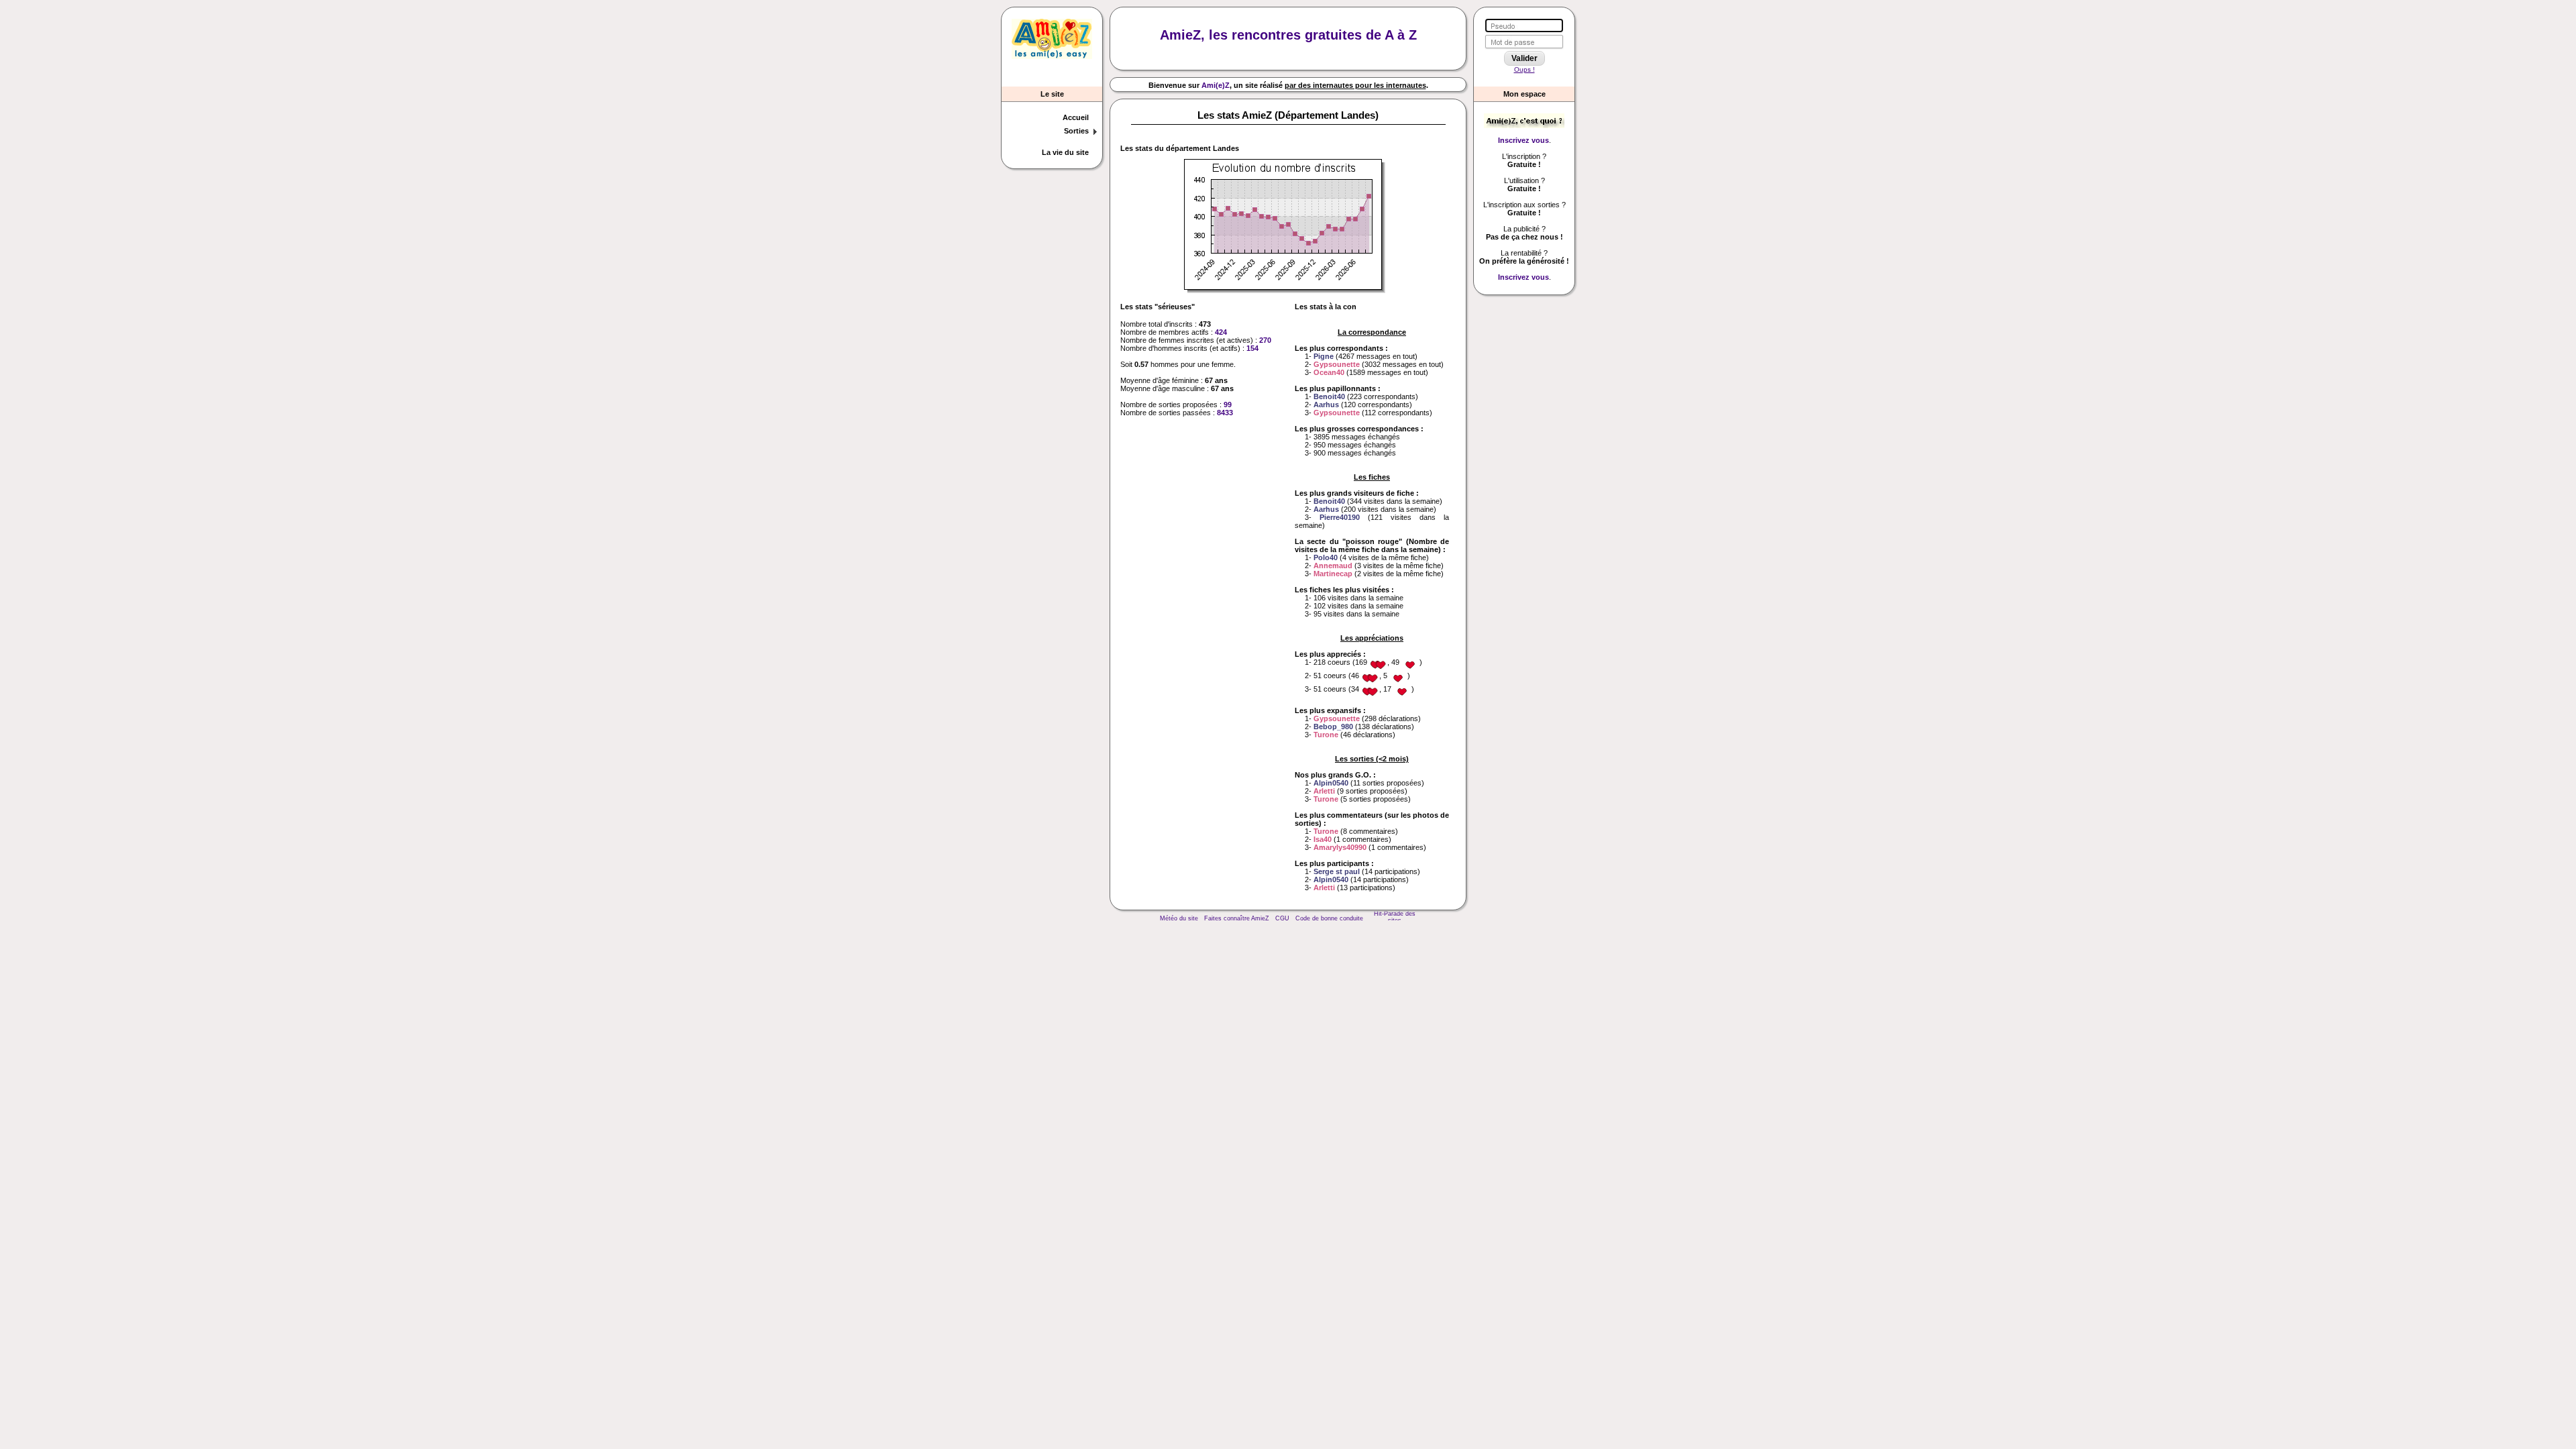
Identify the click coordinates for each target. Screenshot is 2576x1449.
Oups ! (1524, 69)
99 (1228, 405)
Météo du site (1179, 918)
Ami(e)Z (1216, 85)
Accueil (1076, 117)
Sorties (1076, 131)
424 (1221, 332)
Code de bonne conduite (1329, 918)
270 (1265, 340)
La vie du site (1065, 152)
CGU (1282, 918)
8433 (1225, 413)
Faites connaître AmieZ (1237, 918)
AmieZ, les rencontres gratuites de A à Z (1288, 35)
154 (1252, 348)
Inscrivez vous (1523, 140)
